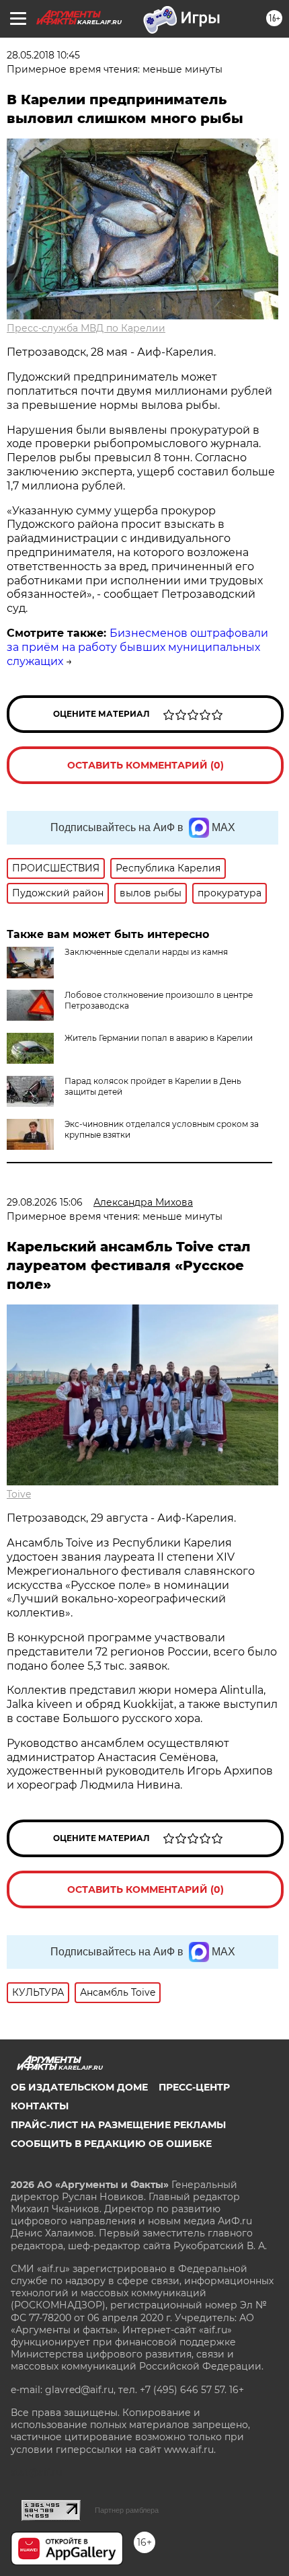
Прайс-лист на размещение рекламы (118, 2125)
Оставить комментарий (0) (146, 765)
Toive (19, 1494)
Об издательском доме (79, 2087)
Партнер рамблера (127, 2510)
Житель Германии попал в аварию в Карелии (159, 1038)
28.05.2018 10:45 (43, 55)
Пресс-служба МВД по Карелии (86, 328)
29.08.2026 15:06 (45, 1202)
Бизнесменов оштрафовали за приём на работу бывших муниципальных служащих (137, 647)
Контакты (40, 2106)
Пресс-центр (194, 2087)
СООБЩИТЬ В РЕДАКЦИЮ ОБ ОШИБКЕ (111, 2144)
